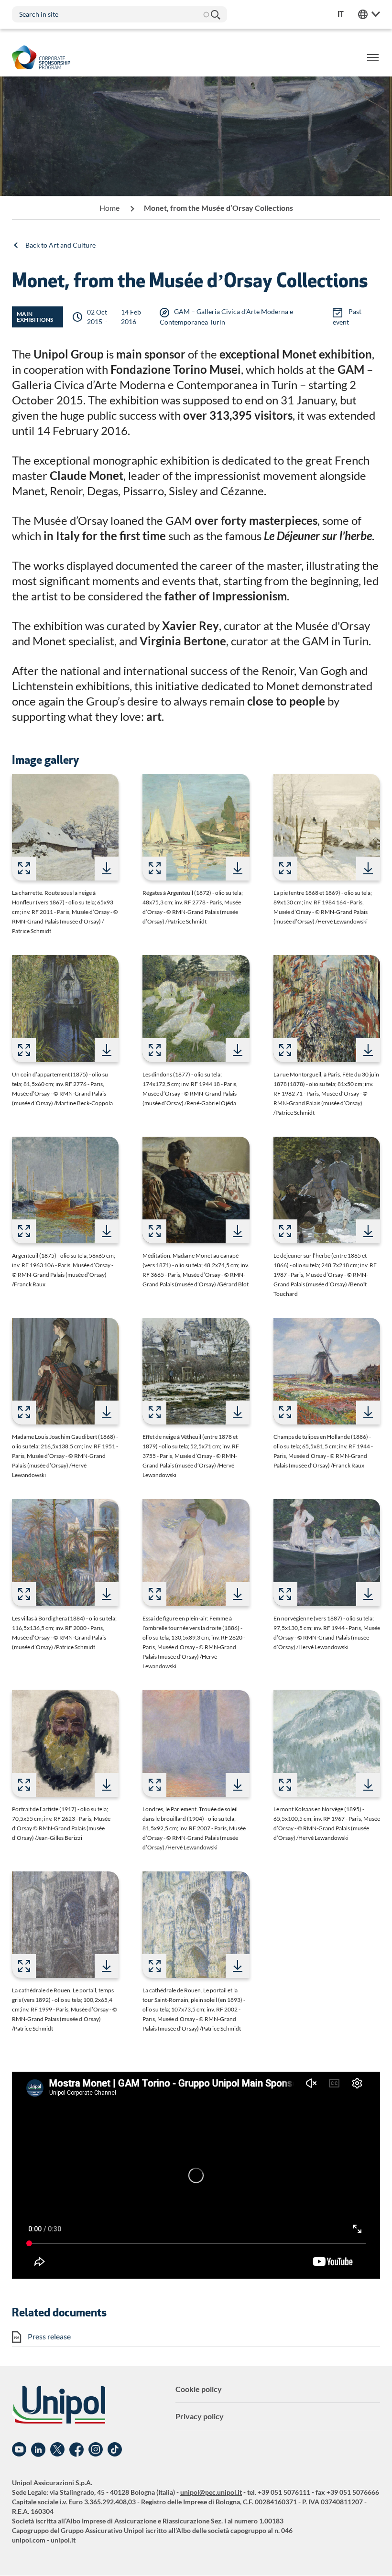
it (341, 14)
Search (215, 14)
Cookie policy (199, 2389)
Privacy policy (200, 2416)
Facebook (76, 2450)
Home (109, 208)
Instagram (96, 2450)
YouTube (19, 2450)
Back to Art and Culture (60, 245)
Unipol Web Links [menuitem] (369, 14)
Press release (49, 2336)
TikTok (115, 2450)
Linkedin (38, 2450)
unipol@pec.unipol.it (211, 2492)
